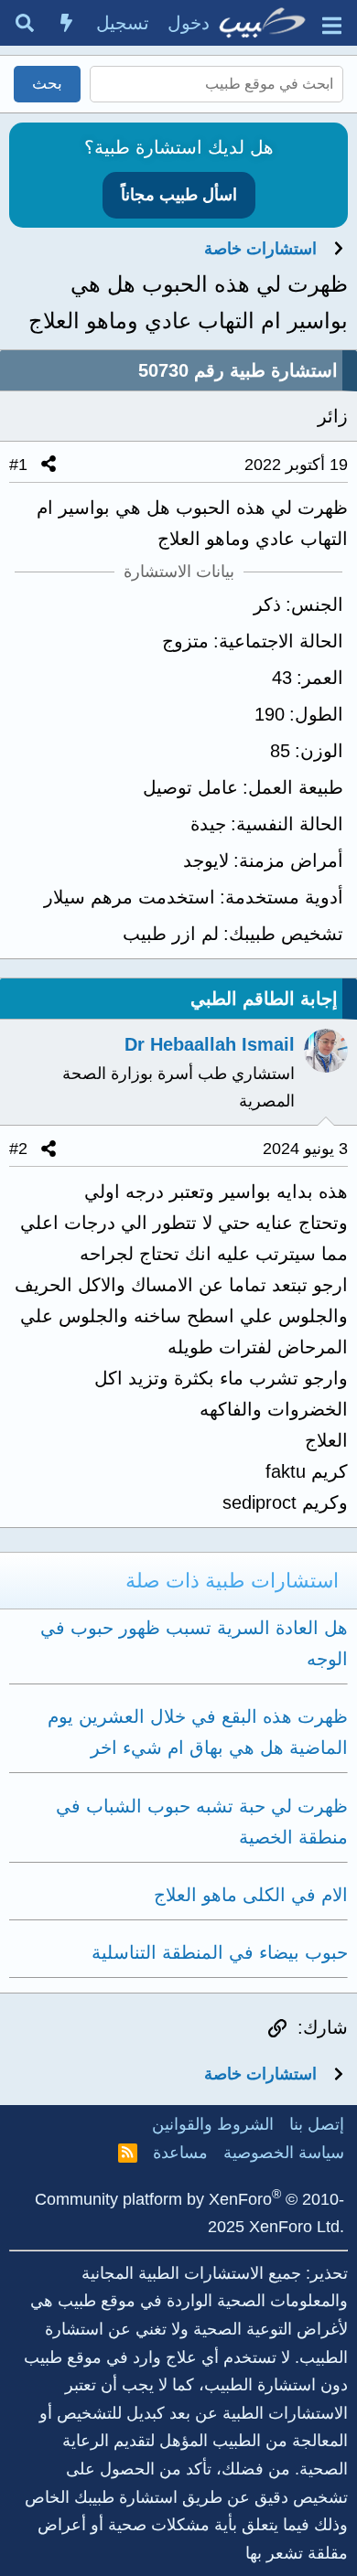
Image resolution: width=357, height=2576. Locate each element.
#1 (18, 465)
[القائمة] (332, 23)
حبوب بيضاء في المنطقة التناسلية (220, 1952)
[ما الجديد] (67, 23)
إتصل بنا (317, 2124)
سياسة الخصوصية (284, 2153)
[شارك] (49, 465)
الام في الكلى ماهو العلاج (251, 1895)
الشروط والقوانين (213, 2124)
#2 (18, 1149)
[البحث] (25, 23)
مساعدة (180, 2153)
